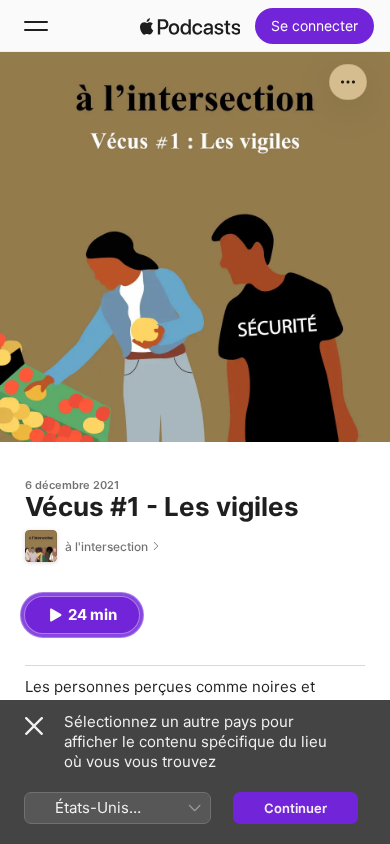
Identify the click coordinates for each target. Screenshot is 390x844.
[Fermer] (34, 726)
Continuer (295, 808)
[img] (190, 26)
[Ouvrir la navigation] (36, 26)
